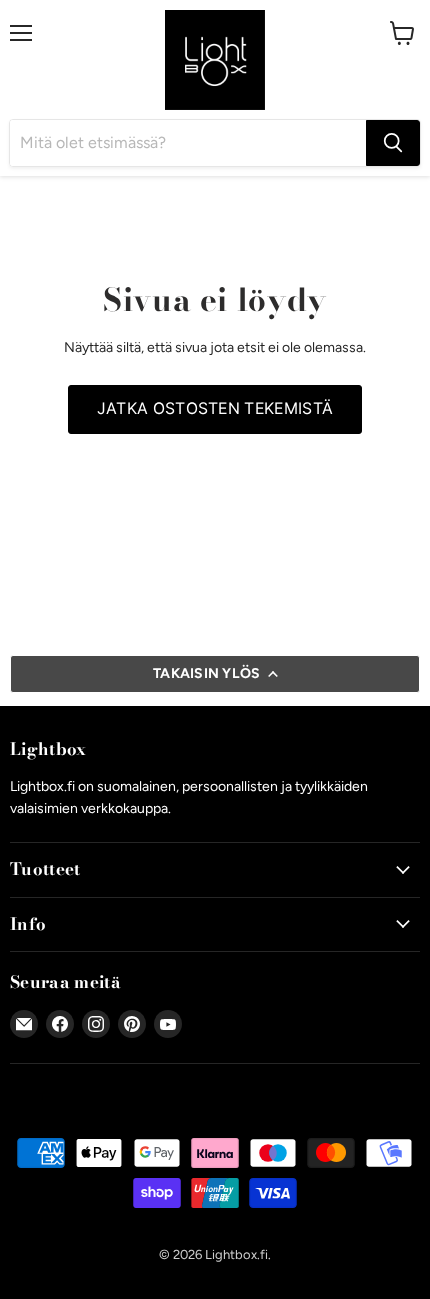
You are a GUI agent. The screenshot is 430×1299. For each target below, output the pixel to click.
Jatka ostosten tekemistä (215, 408)
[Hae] (393, 143)
